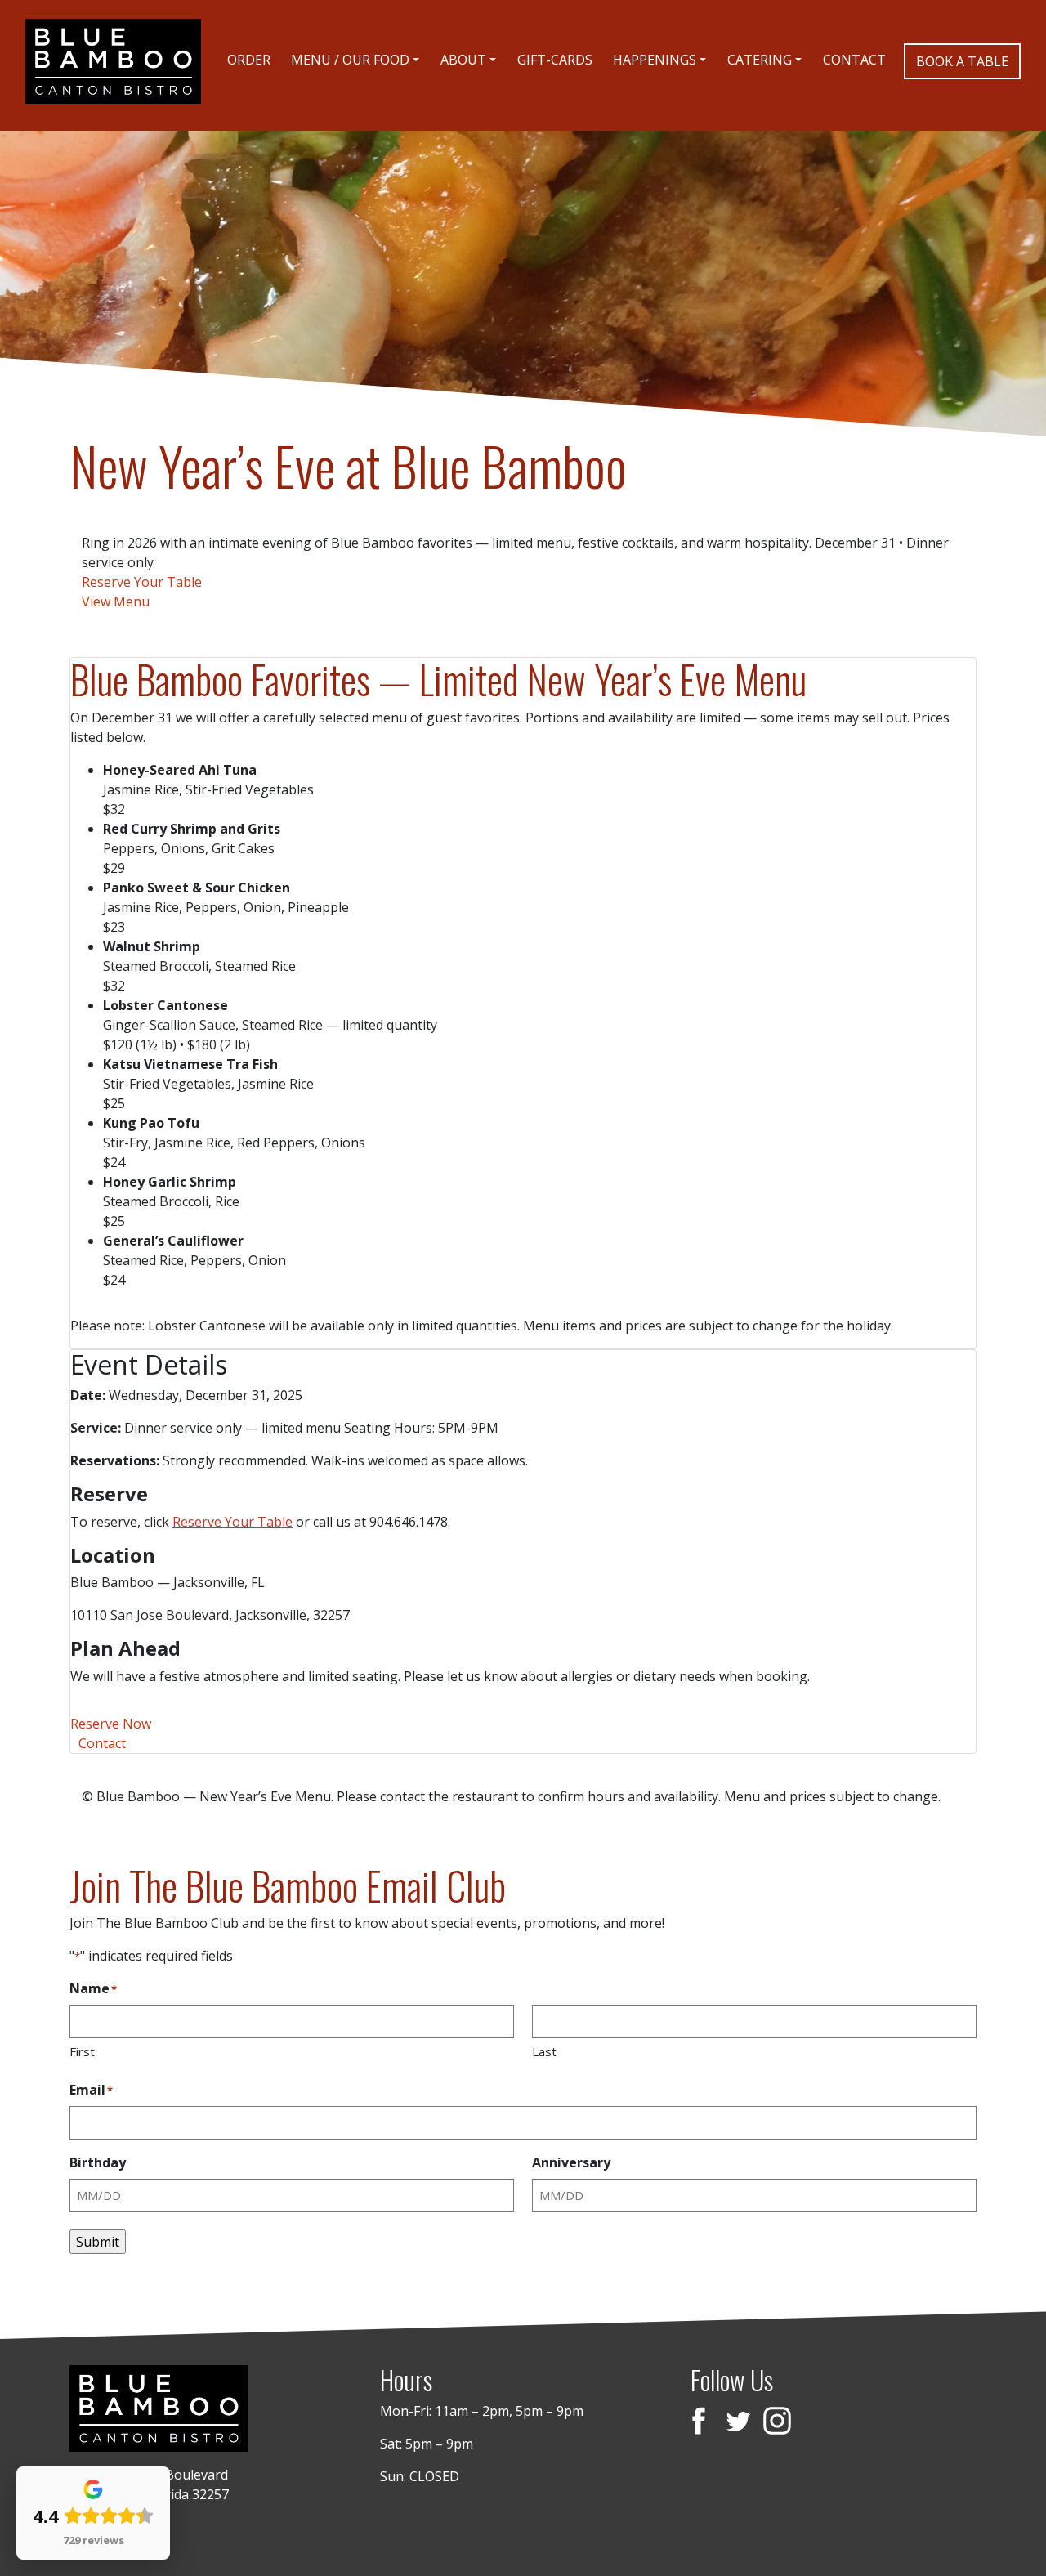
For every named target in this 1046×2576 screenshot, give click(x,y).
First (82, 2051)
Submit (98, 2242)
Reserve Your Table (142, 582)
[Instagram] (777, 2423)
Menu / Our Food (350, 60)
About (463, 60)
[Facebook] (699, 2423)
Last (544, 2051)
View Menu (116, 602)
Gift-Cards (555, 60)
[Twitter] (738, 2423)
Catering (760, 60)
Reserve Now (111, 1724)
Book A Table (962, 61)
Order (249, 60)
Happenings (655, 60)
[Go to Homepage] (113, 61)
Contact (854, 60)
